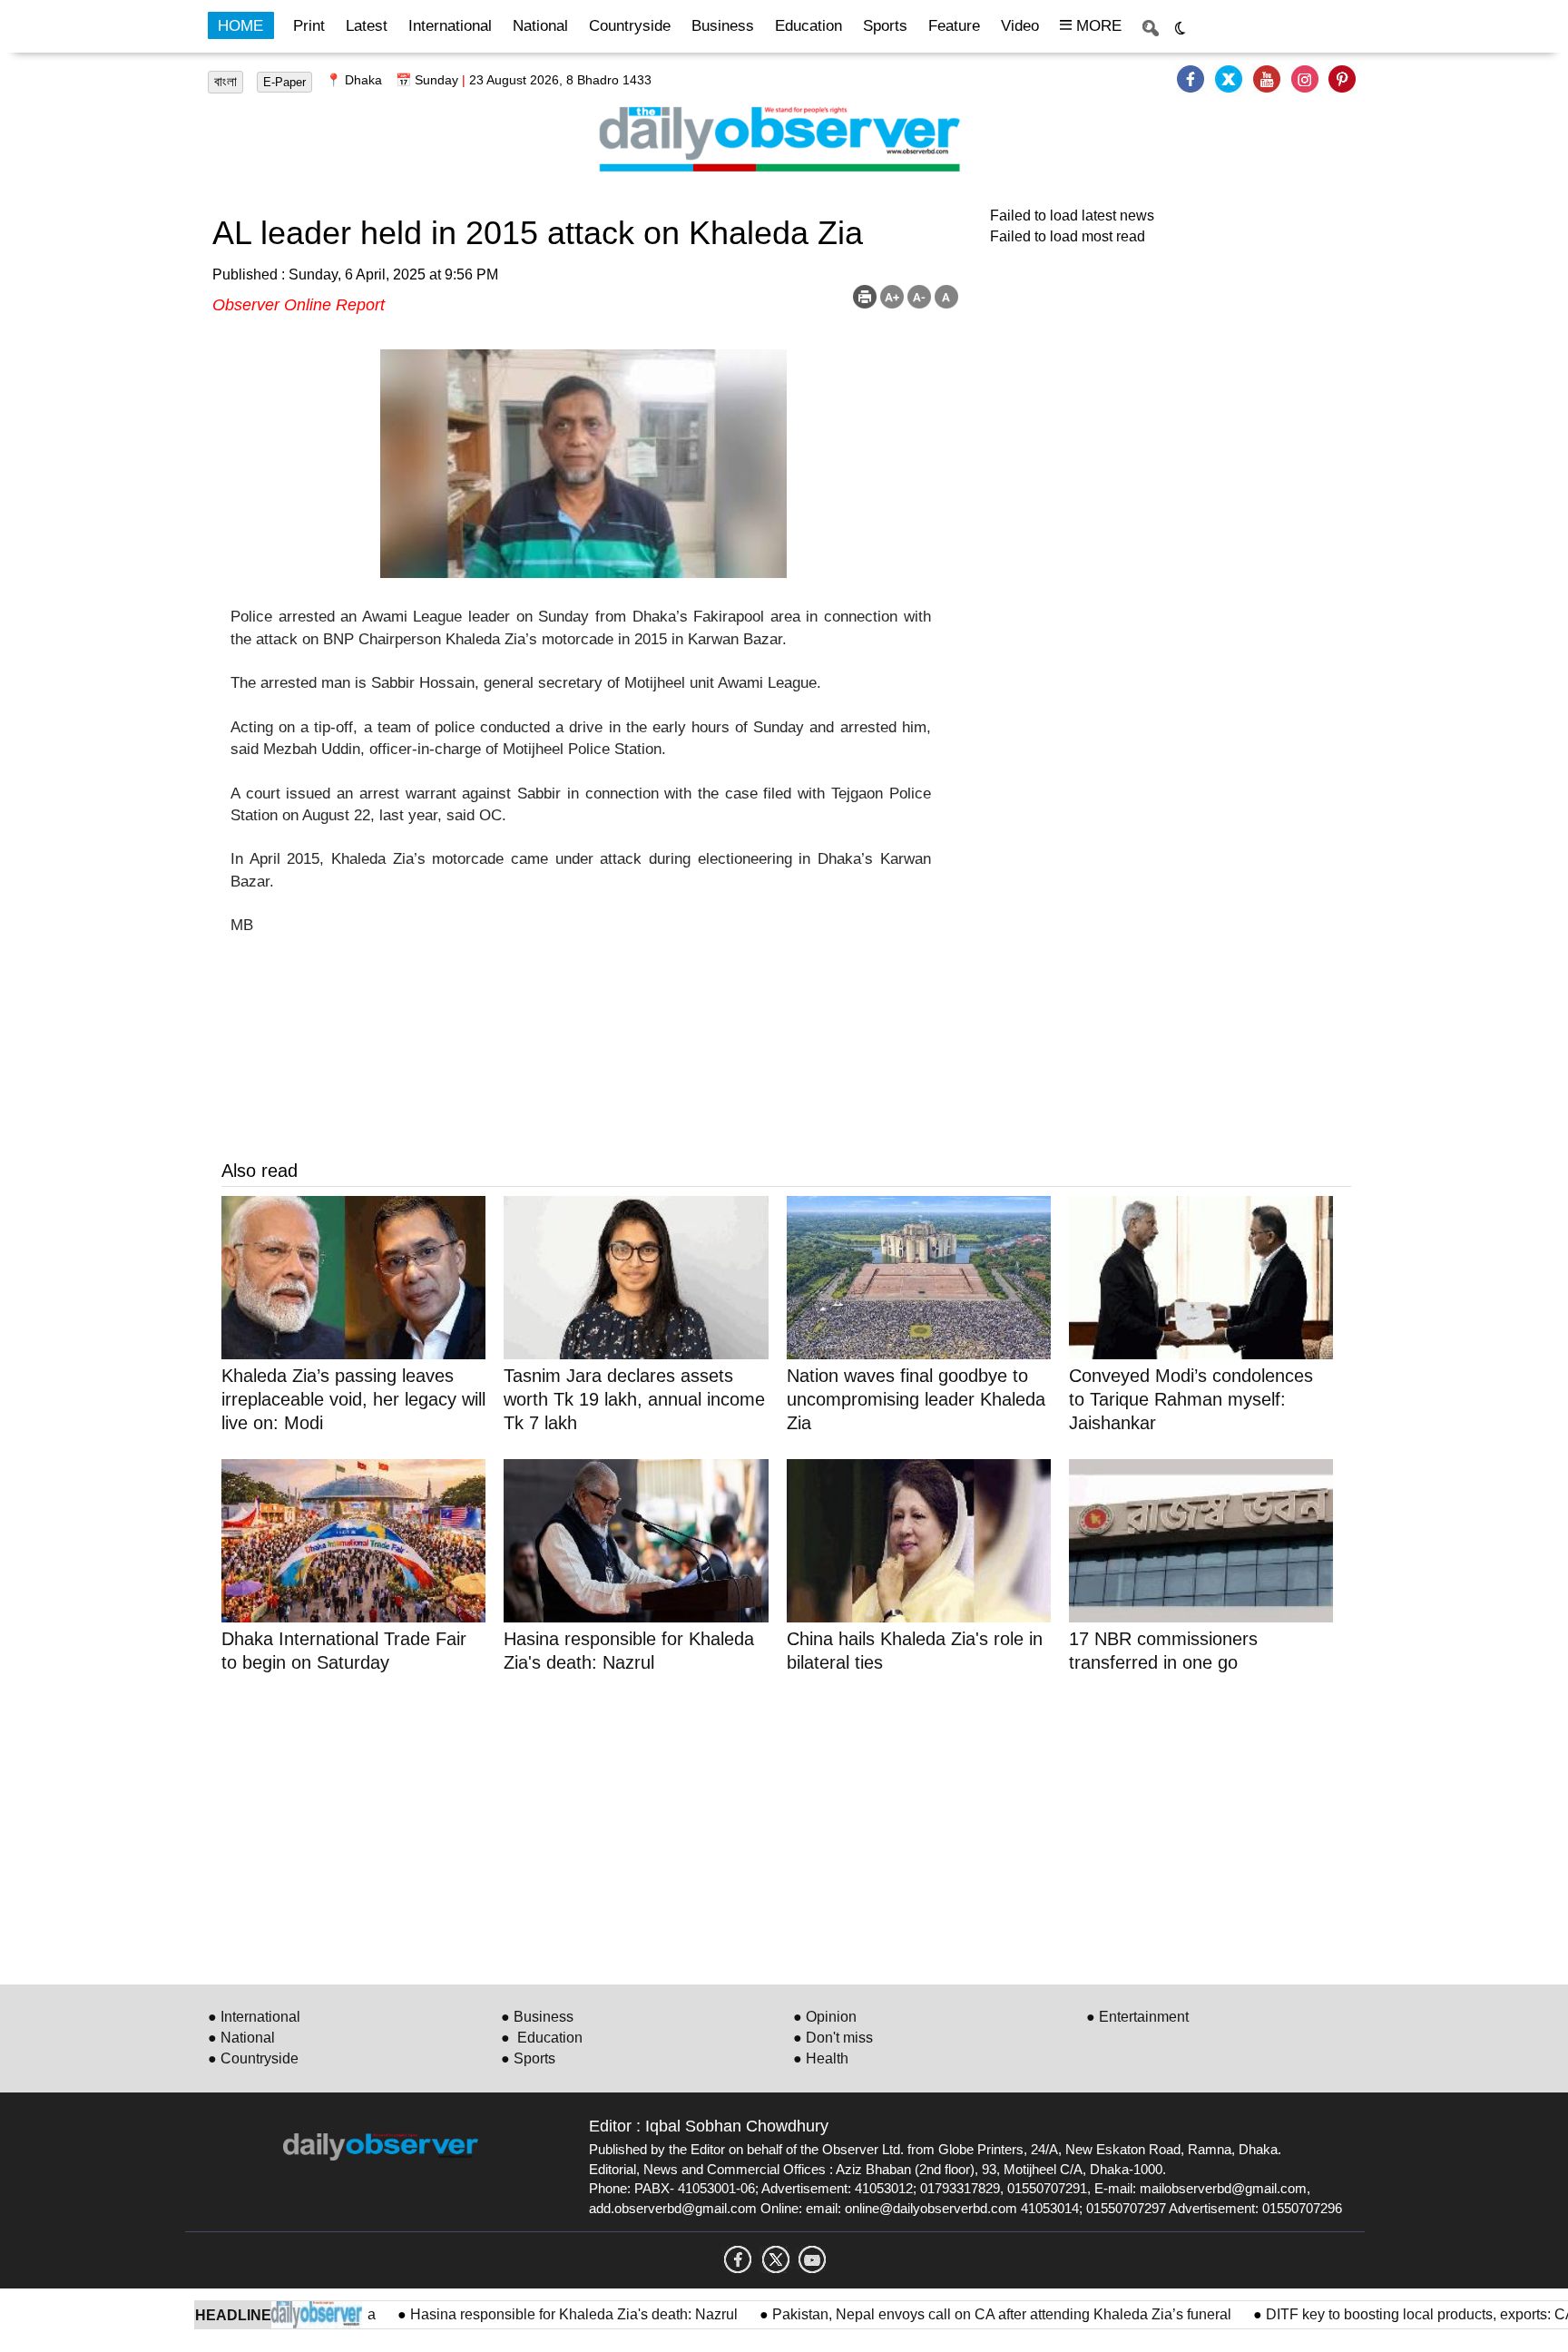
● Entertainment (1137, 2017)
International (450, 26)
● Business (537, 2017)
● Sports (528, 2058)
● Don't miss (833, 2038)
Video (1020, 26)
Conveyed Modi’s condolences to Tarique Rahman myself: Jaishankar (1191, 1399)
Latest (367, 26)
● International (254, 2017)
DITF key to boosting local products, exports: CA (1372, 2314)
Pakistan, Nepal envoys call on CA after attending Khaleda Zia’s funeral (953, 2314)
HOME (240, 26)
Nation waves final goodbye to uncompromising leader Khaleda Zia (916, 1399)
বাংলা (225, 82)
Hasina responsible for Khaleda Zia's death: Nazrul (525, 2314)
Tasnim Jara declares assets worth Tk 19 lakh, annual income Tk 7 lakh (634, 1399)
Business (723, 26)
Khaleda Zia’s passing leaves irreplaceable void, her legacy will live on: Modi (353, 1399)
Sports (885, 26)
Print (309, 26)
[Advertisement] (766, 1826)
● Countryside (253, 2058)
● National (241, 2038)
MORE (1097, 26)
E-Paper (284, 82)
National (540, 26)
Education (808, 26)
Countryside (630, 26)
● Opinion (825, 2017)
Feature (954, 26)
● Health (821, 2058)
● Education (542, 2038)
